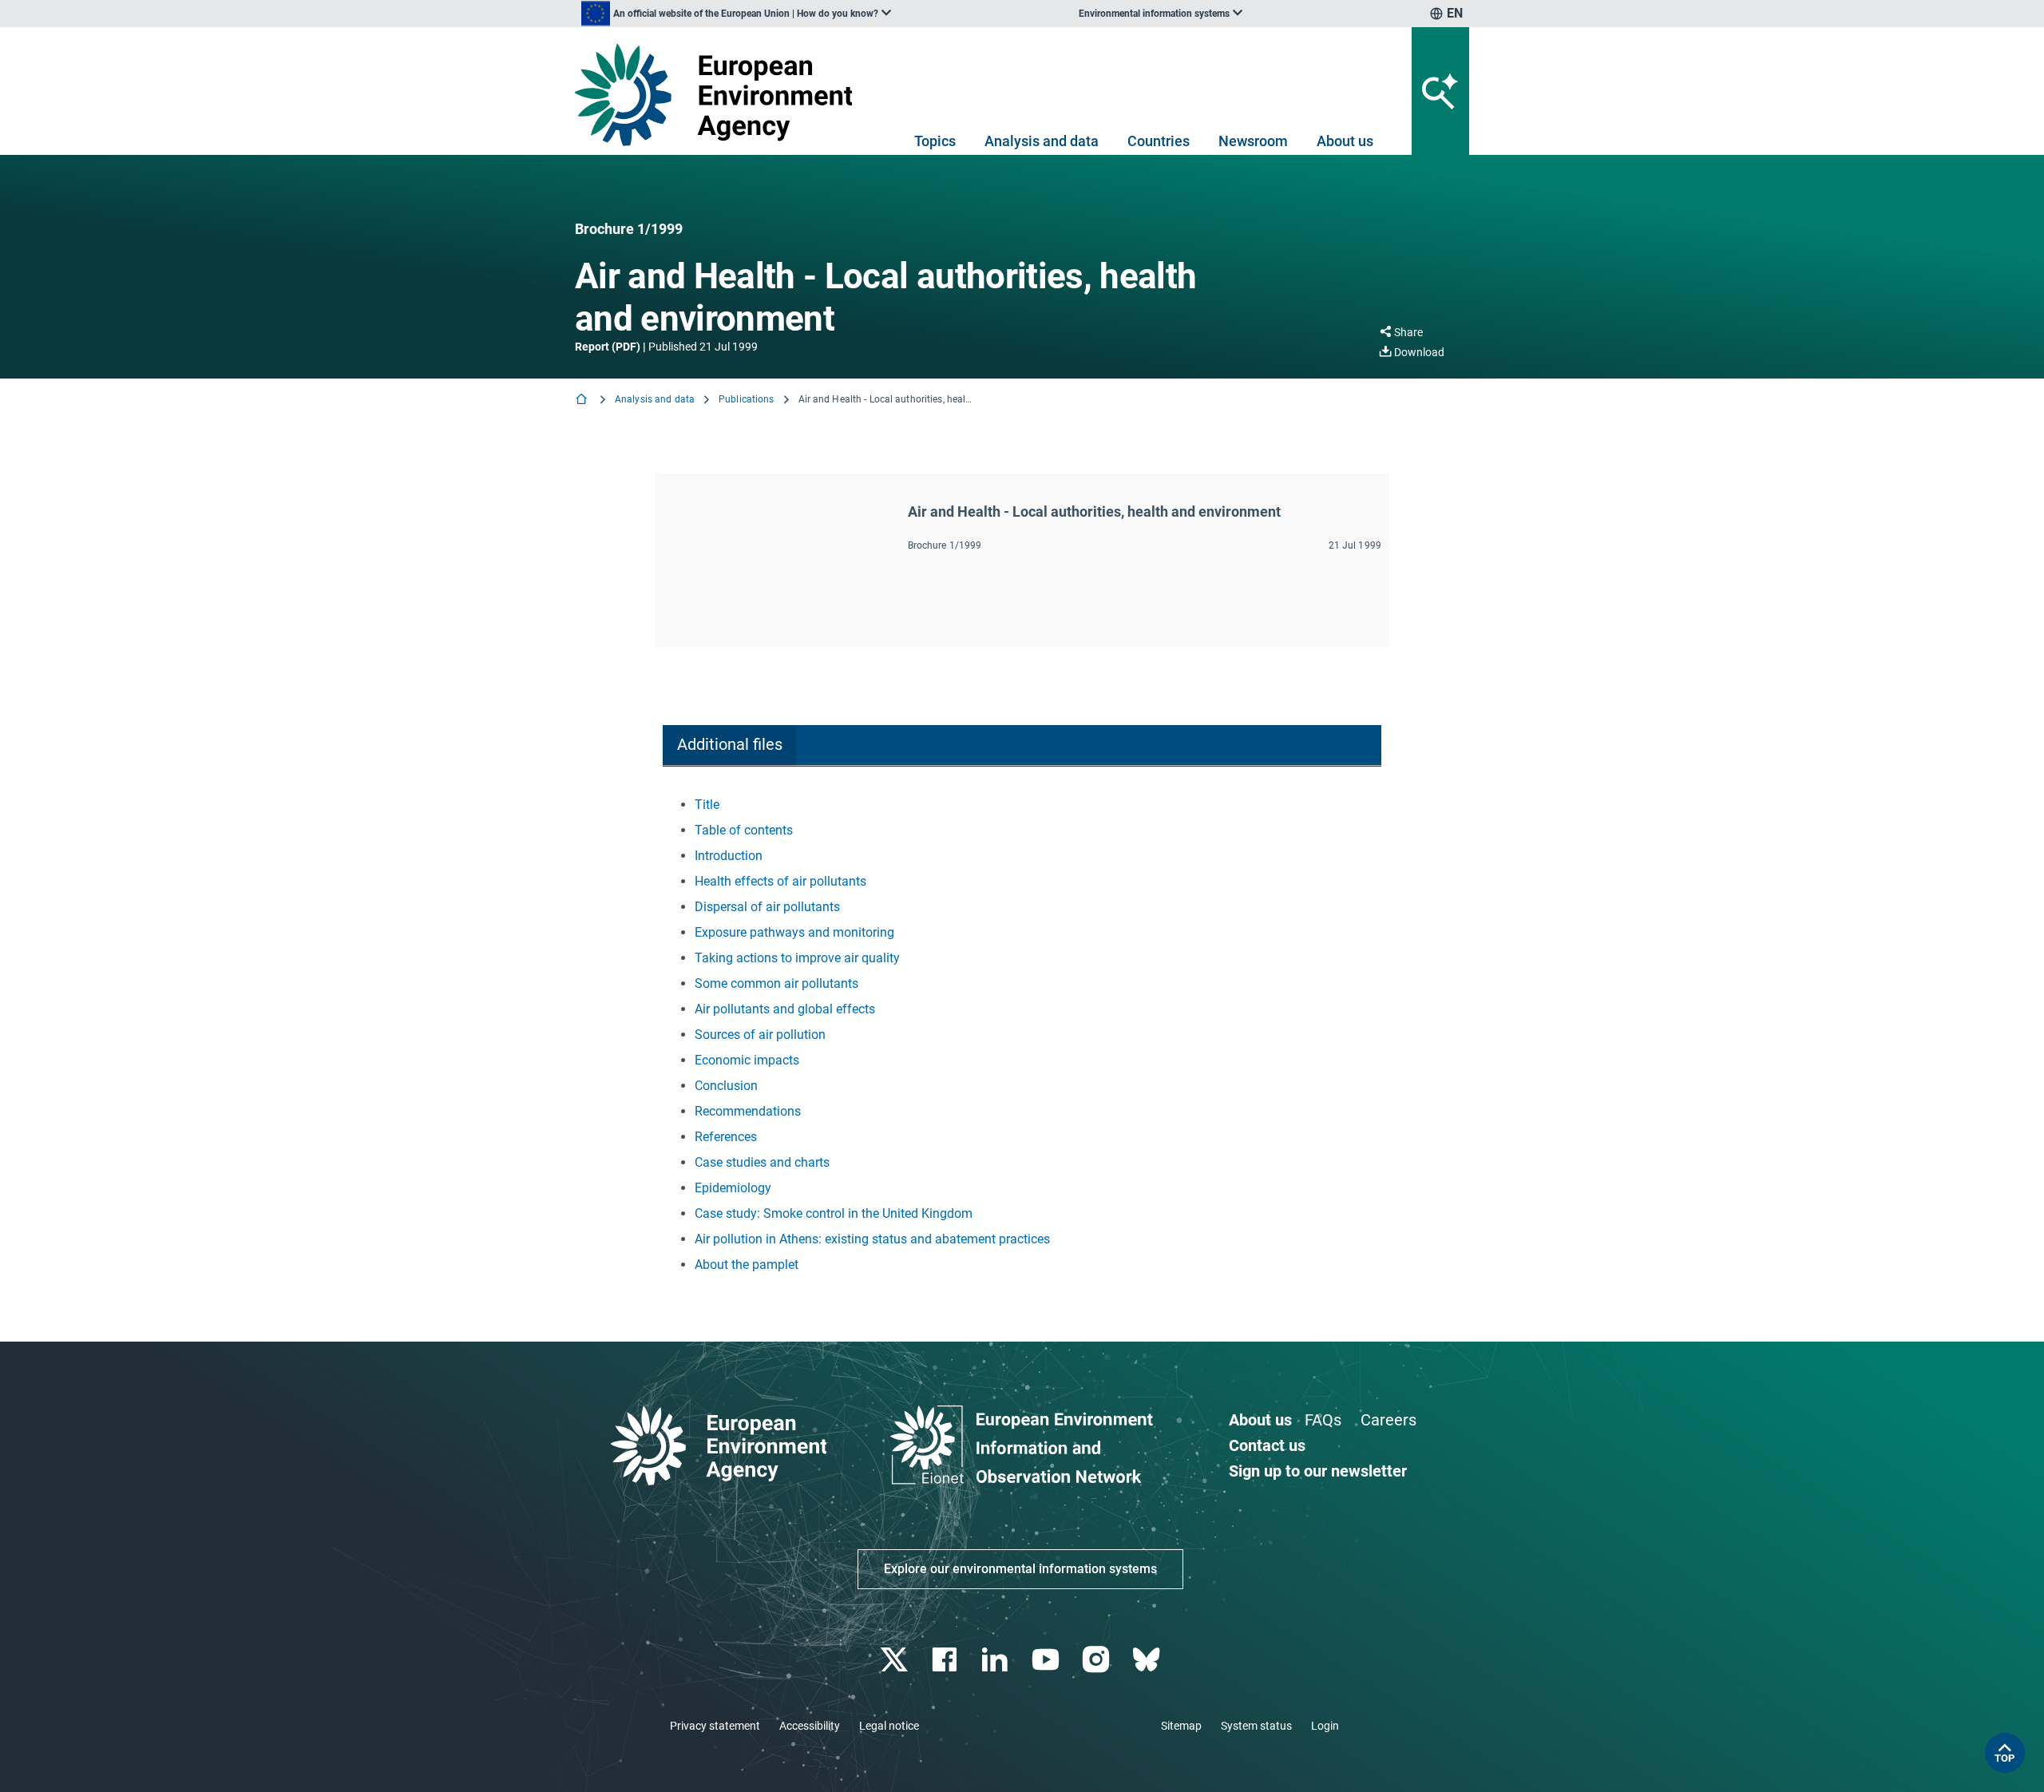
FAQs (1323, 1420)
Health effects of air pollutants (780, 881)
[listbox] (736, 14)
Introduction (729, 856)
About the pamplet (747, 1265)
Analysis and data (1042, 141)
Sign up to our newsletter (1318, 1471)
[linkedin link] (997, 1660)
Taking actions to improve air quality (797, 958)
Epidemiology (733, 1188)
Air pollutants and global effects (785, 1009)
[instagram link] (1097, 1660)
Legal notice (889, 1726)
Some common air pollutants (776, 983)
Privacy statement (715, 1726)
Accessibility (810, 1726)
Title (707, 805)
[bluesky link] (1148, 1660)
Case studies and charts (762, 1162)
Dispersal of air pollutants (767, 907)
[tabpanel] (1022, 1035)
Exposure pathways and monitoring (794, 932)
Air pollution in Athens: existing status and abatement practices (872, 1239)
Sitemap (1181, 1726)
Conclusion (726, 1086)
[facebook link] (947, 1660)
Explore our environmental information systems (1020, 1569)
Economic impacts (747, 1060)
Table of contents (744, 830)
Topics (935, 141)
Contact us (1267, 1445)
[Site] (720, 95)
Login (1325, 1726)
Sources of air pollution (760, 1035)
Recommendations (748, 1111)
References (726, 1137)
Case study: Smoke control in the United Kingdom (834, 1213)
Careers (1388, 1420)
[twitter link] (895, 1660)
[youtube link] (1047, 1660)
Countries (1159, 141)
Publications (746, 399)
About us (1345, 141)
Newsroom (1253, 141)
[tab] (729, 745)
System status (1256, 1726)
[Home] (583, 400)
